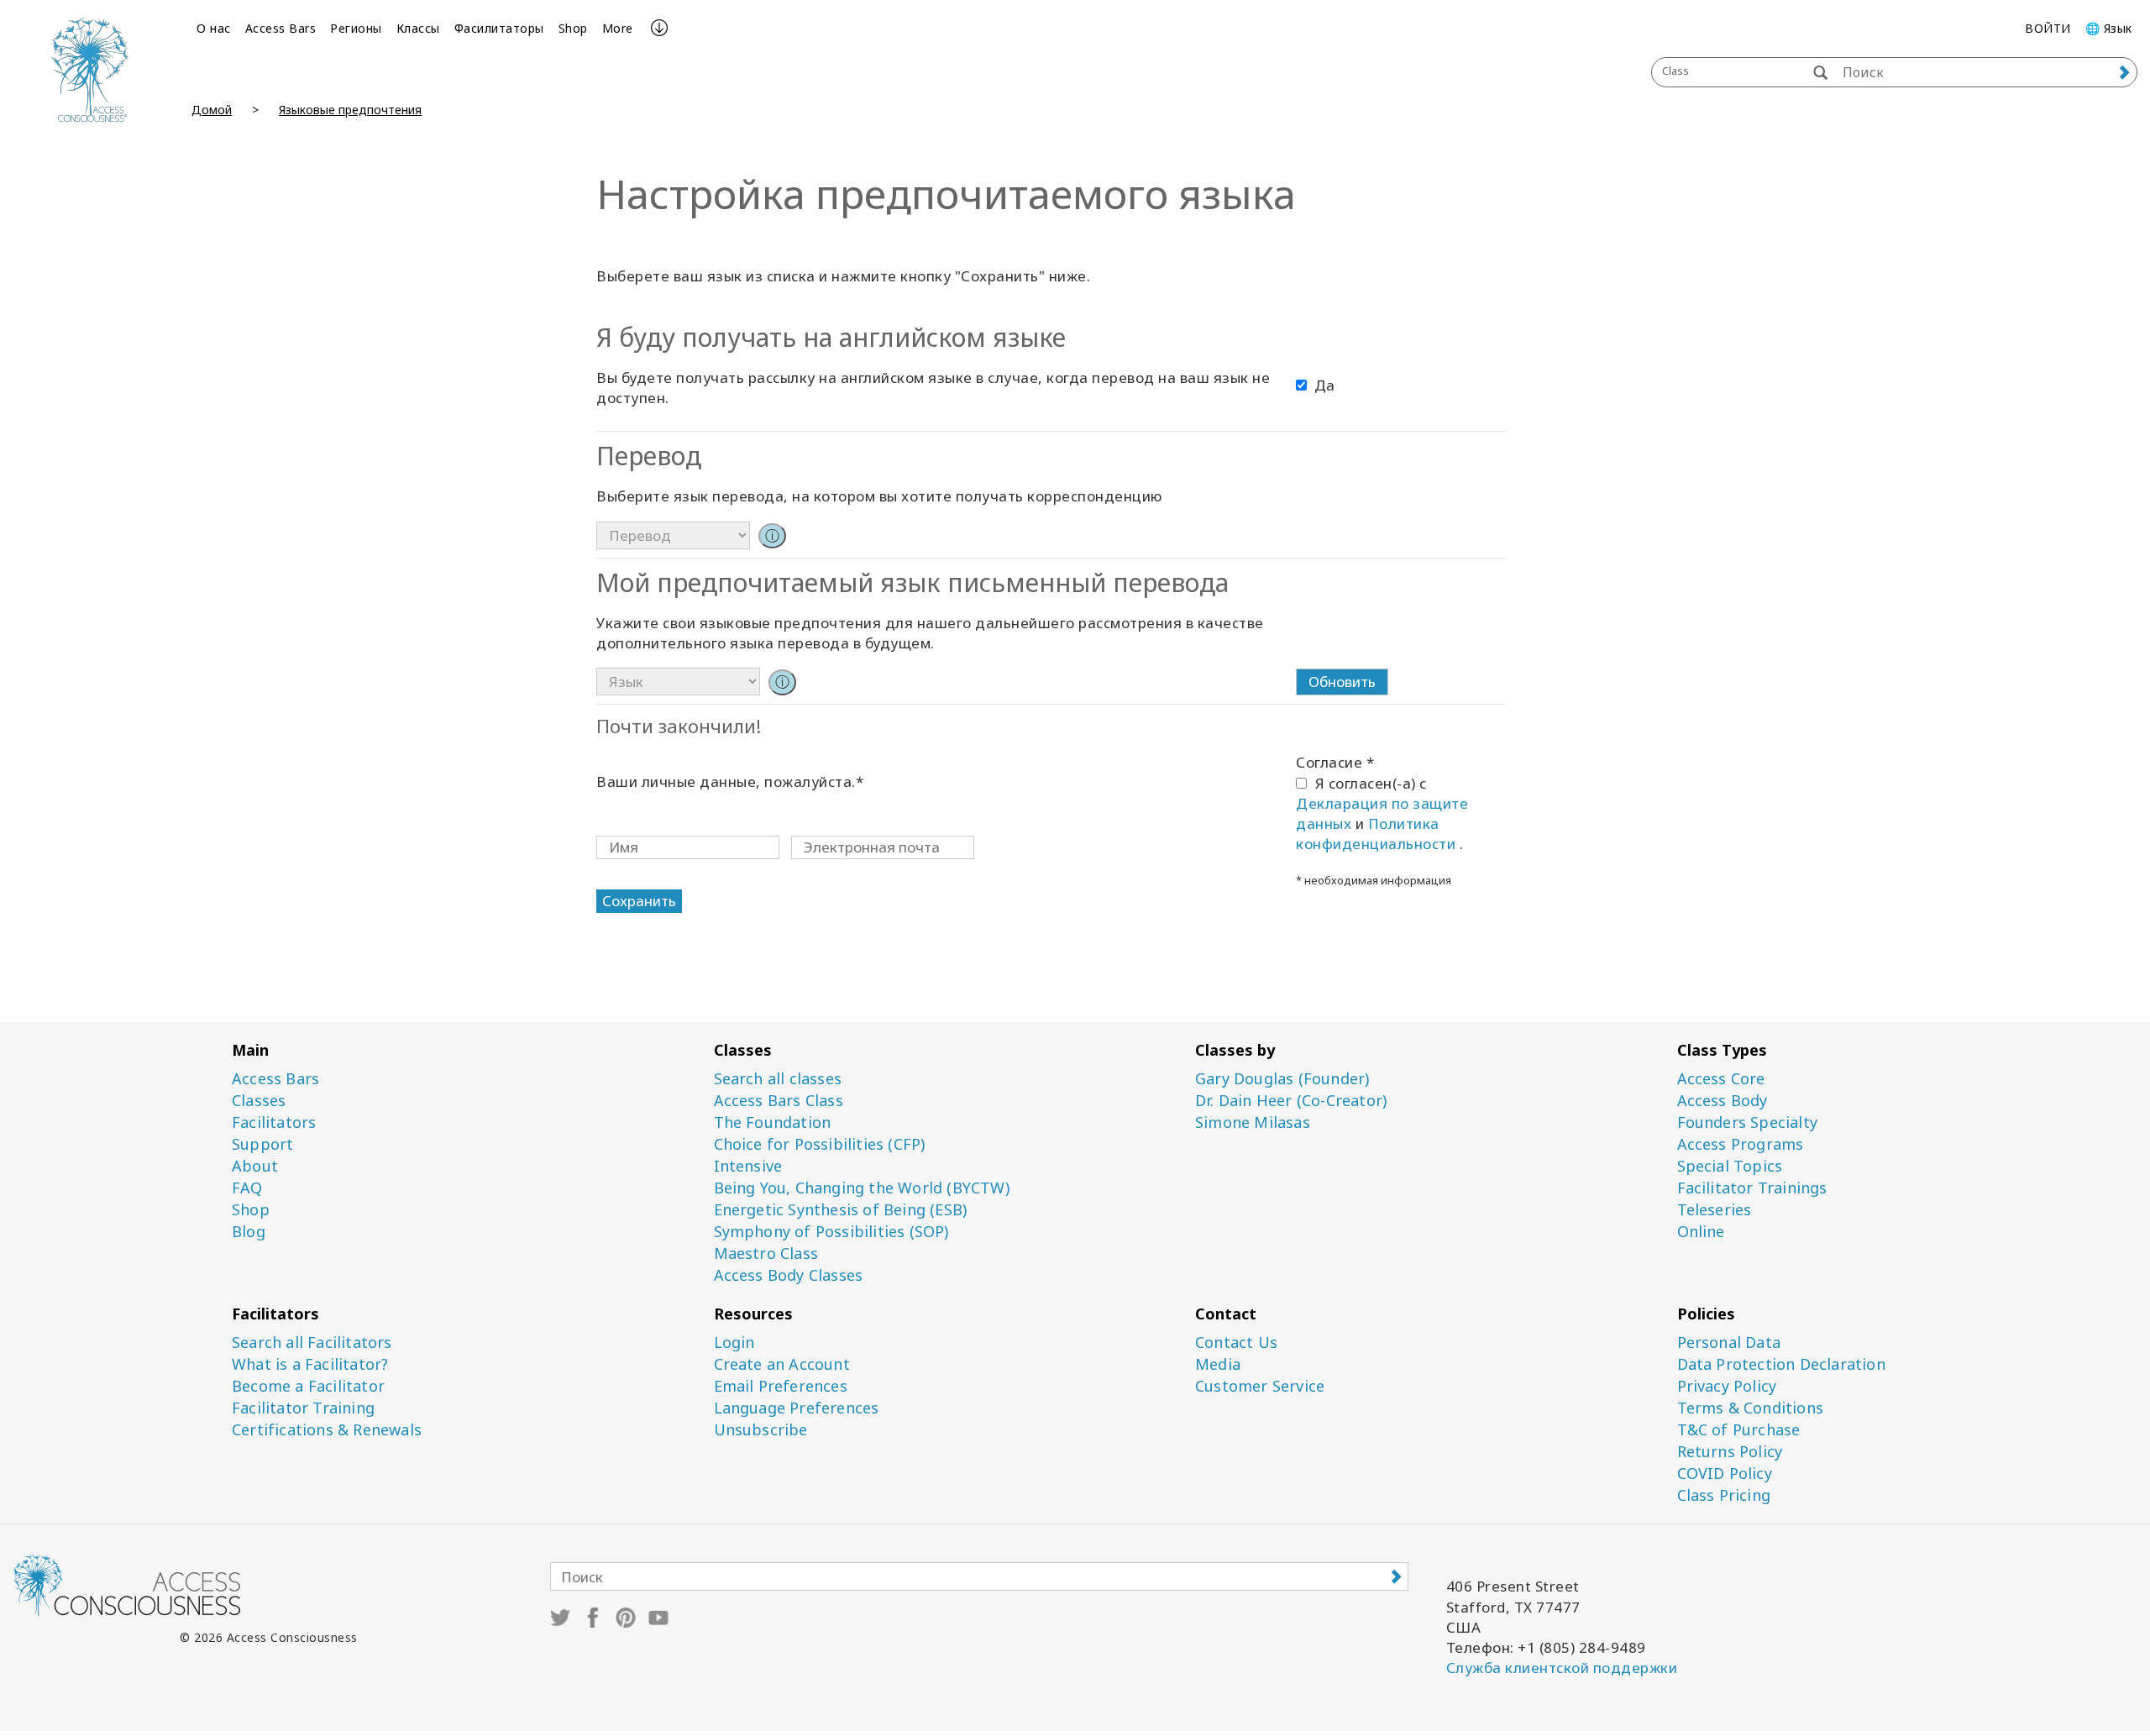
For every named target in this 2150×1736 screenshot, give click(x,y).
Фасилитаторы (499, 28)
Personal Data (1729, 1343)
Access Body (1723, 1101)
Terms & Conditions (1751, 1408)
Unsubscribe (761, 1430)
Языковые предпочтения (350, 110)
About (255, 1166)
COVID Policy (1725, 1474)
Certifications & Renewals (327, 1430)
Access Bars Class (779, 1101)
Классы (418, 28)
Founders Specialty (1748, 1122)
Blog (249, 1232)
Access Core (1721, 1079)
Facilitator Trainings (1752, 1188)
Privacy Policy (1727, 1386)
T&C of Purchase (1739, 1430)
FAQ (247, 1188)
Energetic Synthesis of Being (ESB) (841, 1210)
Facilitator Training (303, 1408)
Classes (259, 1101)
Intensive (748, 1166)
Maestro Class (766, 1253)
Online (1701, 1232)
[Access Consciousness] (89, 69)
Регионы (356, 28)
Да (1324, 385)
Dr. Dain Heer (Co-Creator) (1291, 1101)
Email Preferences (781, 1386)
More (618, 28)
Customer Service (1260, 1386)
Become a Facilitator (308, 1386)
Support (262, 1144)
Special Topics (1730, 1166)
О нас (214, 28)
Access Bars (281, 28)
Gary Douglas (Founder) (1282, 1079)
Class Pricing (1724, 1495)
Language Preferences (797, 1408)
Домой (212, 110)
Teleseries (1715, 1210)
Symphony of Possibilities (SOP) (831, 1232)
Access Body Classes (789, 1275)
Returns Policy (1730, 1452)
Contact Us (1236, 1343)
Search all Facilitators (312, 1343)
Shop (573, 28)
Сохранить (639, 901)
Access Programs (1741, 1144)
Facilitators (274, 1122)
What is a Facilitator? (310, 1364)
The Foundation (773, 1122)
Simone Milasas (1253, 1122)
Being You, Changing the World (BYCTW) (862, 1188)
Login (734, 1343)
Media (1218, 1364)
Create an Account (782, 1364)
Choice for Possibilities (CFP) (820, 1144)
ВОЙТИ (2048, 28)
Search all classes (778, 1079)
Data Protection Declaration (1781, 1364)
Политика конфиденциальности (1378, 834)
